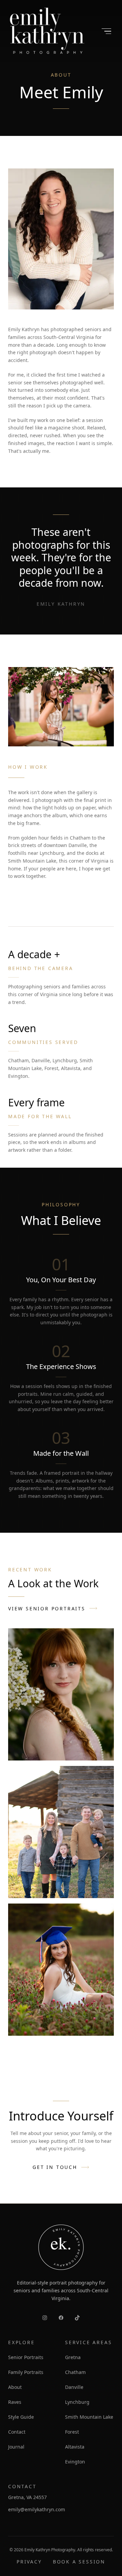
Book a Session (79, 2562)
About (15, 2387)
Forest (72, 2432)
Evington (75, 2462)
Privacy (29, 2562)
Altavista (75, 2447)
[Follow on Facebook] (61, 2318)
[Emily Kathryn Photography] (47, 31)
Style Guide (21, 2417)
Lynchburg (77, 2402)
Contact (17, 2432)
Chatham (75, 2372)
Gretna (73, 2357)
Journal (16, 2447)
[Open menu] (106, 31)
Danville (74, 2387)
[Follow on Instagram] (45, 2318)
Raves (15, 2402)
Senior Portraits (26, 2357)
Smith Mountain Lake (89, 2417)
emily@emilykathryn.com (37, 2509)
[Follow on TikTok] (77, 2318)
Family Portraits (26, 2372)
